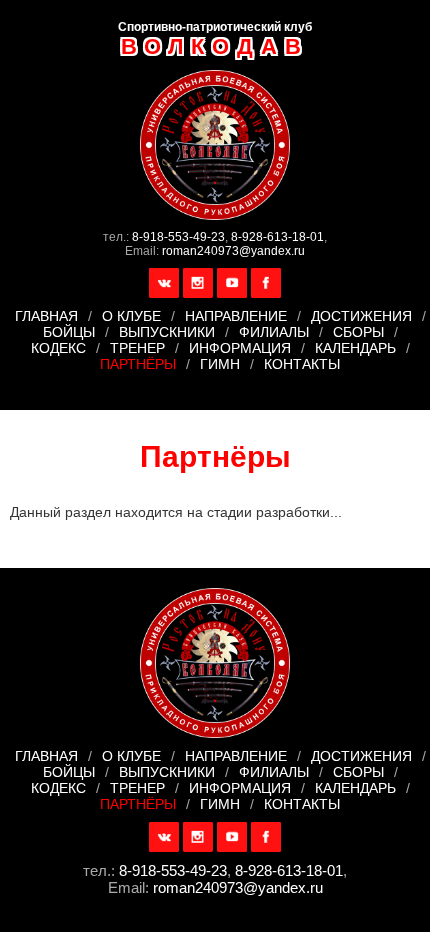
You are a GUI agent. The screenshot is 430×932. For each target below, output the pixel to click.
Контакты (302, 364)
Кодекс (58, 348)
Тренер (137, 348)
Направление (236, 316)
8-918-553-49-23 (178, 237)
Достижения (361, 316)
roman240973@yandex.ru (233, 251)
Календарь (355, 348)
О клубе (131, 316)
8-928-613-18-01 (277, 237)
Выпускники (167, 332)
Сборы (358, 332)
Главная (46, 316)
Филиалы (274, 332)
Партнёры (138, 364)
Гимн (220, 364)
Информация (240, 348)
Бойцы (69, 332)
